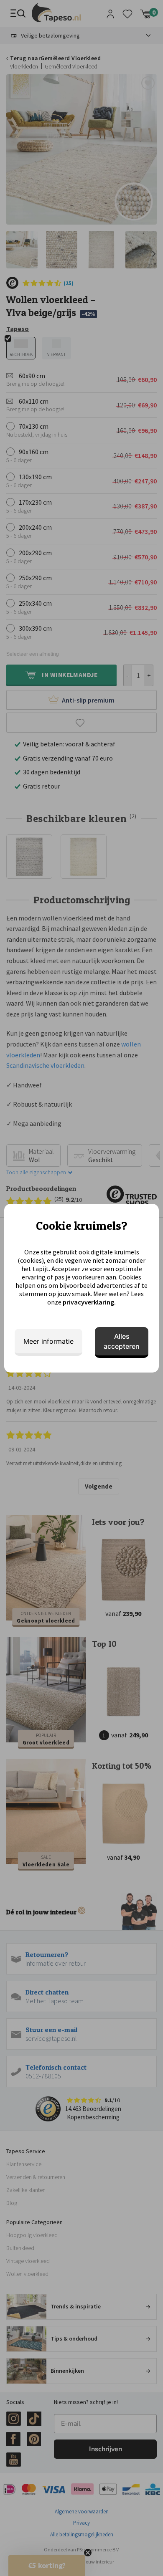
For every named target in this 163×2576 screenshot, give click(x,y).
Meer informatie (48, 1341)
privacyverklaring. (89, 1302)
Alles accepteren (122, 1341)
